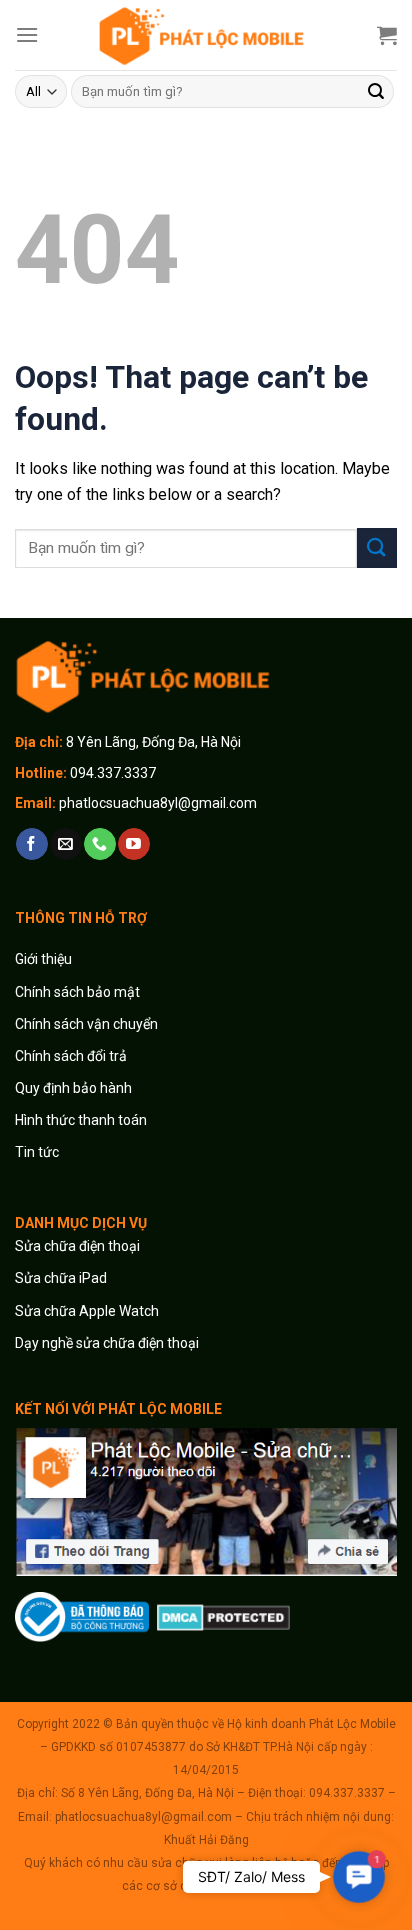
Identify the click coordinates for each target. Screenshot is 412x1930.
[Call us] (99, 844)
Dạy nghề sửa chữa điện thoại (107, 1343)
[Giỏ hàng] (387, 35)
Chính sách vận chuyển (86, 1024)
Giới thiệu (45, 959)
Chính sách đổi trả (71, 1056)
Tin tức (37, 1152)
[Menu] (27, 34)
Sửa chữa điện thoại (77, 1246)
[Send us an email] (65, 844)
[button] (358, 1876)
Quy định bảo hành (73, 1088)
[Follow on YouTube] (133, 844)
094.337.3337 (113, 773)
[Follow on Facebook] (31, 844)
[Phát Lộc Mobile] (206, 35)
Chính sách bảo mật (77, 992)
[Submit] (376, 92)
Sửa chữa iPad (61, 1278)
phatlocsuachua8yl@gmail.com (158, 803)
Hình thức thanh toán (81, 1120)
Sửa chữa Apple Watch (87, 1311)
